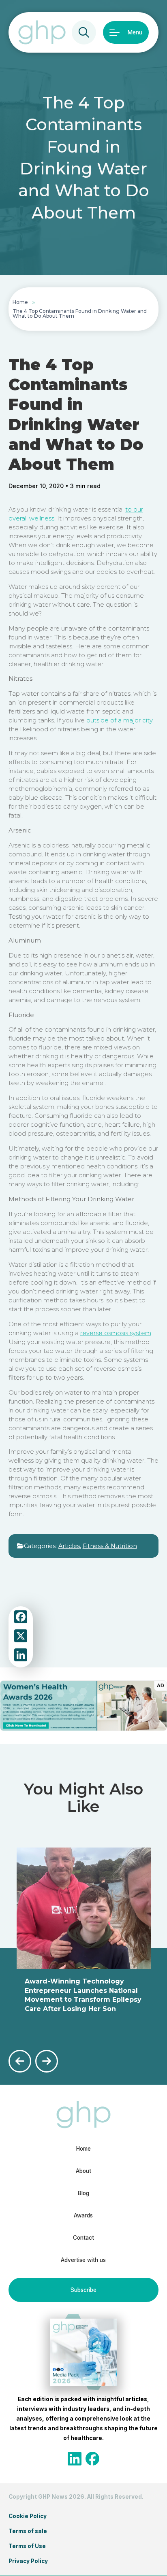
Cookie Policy (28, 2516)
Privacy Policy (28, 2561)
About (83, 2171)
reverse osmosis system (116, 1333)
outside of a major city (119, 720)
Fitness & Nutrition (110, 1546)
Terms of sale (28, 2531)
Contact (83, 2238)
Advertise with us (83, 2260)
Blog (83, 2193)
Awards (83, 2215)
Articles (69, 1546)
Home (20, 302)
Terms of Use (27, 2546)
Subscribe (83, 2290)
